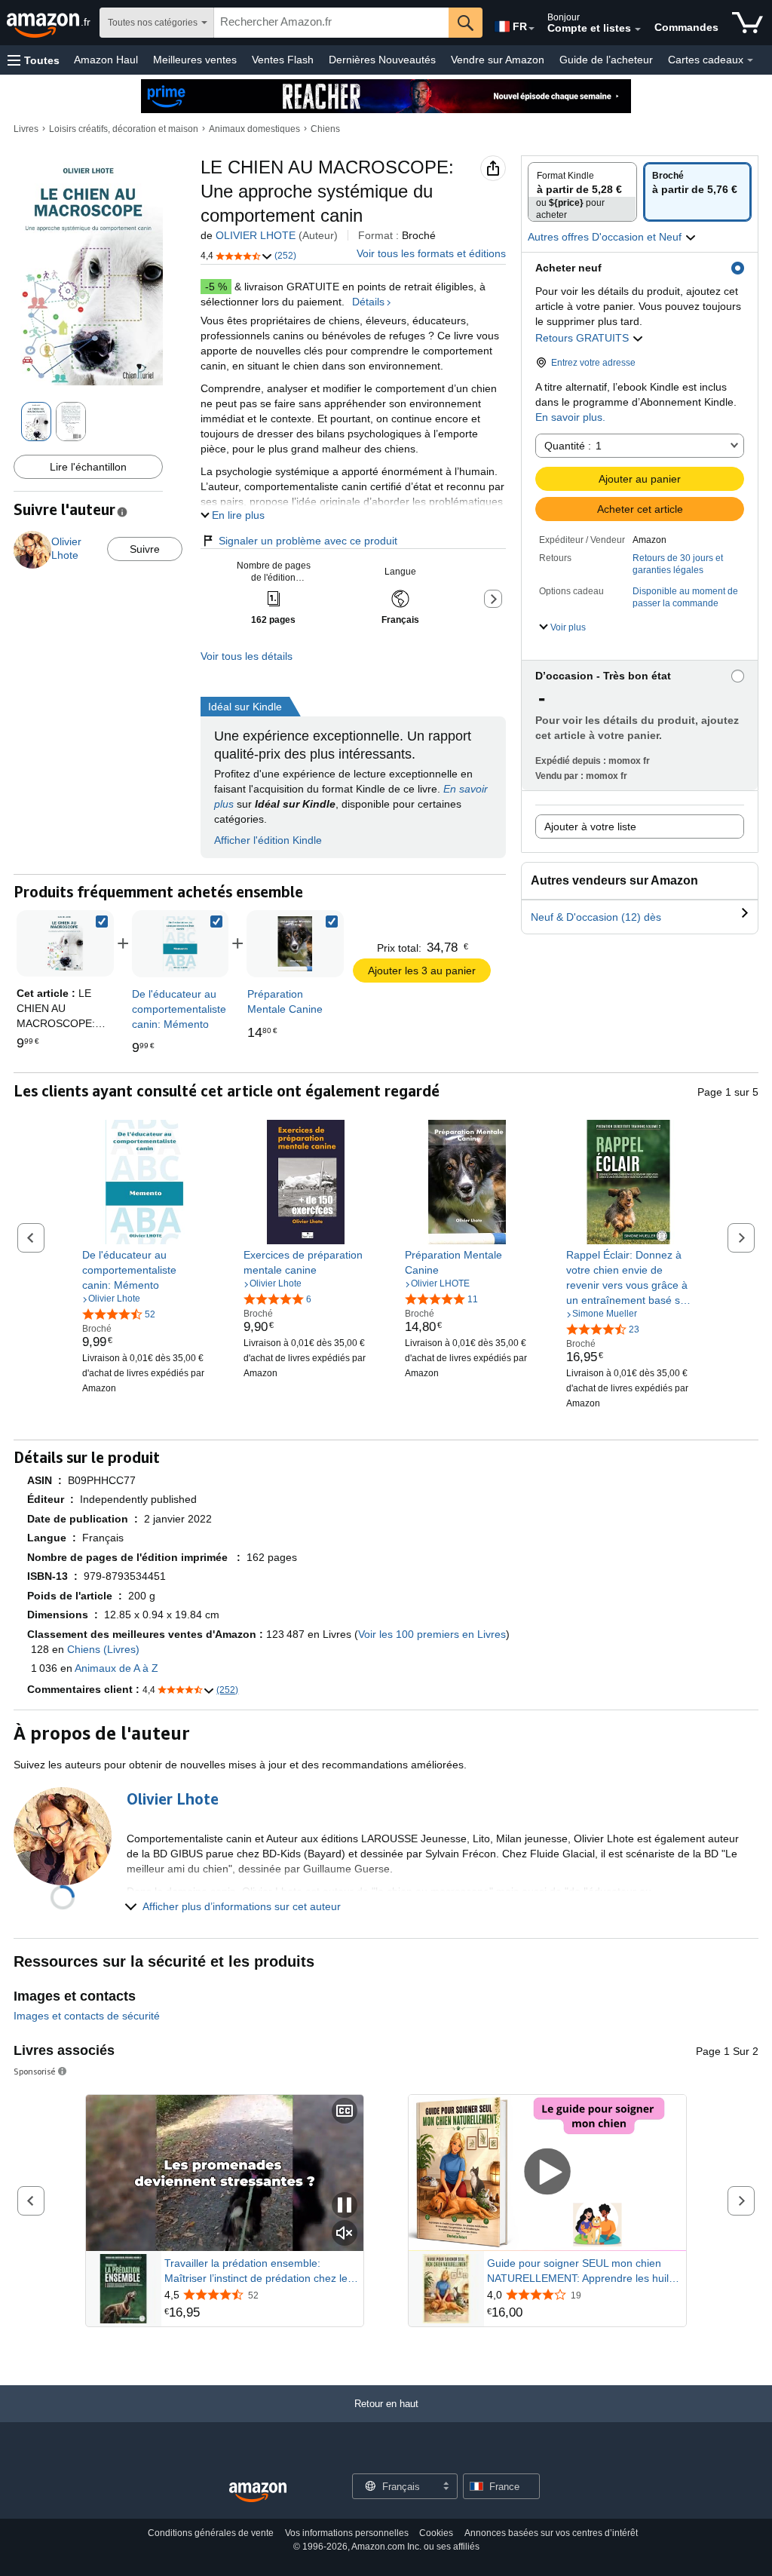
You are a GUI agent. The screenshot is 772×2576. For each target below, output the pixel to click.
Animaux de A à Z (116, 1668)
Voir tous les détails (247, 656)
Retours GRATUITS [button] (584, 338)
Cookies (436, 2533)
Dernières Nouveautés (382, 60)
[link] (181, 944)
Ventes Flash (283, 60)
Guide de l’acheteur (606, 60)
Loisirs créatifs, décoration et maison (124, 129)
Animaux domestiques (254, 129)
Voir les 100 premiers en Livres (432, 1634)
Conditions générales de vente (211, 2533)
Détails (368, 302)
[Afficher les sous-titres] (345, 2112)
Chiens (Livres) (103, 1649)
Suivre (145, 549)
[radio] (582, 192)
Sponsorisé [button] (35, 2071)
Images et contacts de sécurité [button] (87, 2016)
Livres (26, 129)
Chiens (325, 129)
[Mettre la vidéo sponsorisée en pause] (345, 2206)
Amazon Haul (106, 60)
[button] (34, 60)
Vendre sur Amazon (498, 60)
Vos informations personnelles (347, 2533)
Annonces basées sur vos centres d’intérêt (551, 2533)
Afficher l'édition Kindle (268, 840)
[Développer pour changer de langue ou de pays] (532, 29)
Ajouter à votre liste (590, 826)
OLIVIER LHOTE (256, 235)
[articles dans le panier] (747, 23)
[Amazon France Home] (258, 2493)
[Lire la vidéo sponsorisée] (547, 2173)
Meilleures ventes (195, 60)
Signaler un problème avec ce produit (308, 541)
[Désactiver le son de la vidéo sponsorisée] (345, 2234)
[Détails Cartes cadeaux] (750, 60)
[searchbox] (331, 23)
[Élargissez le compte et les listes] (638, 29)
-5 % (216, 287)
